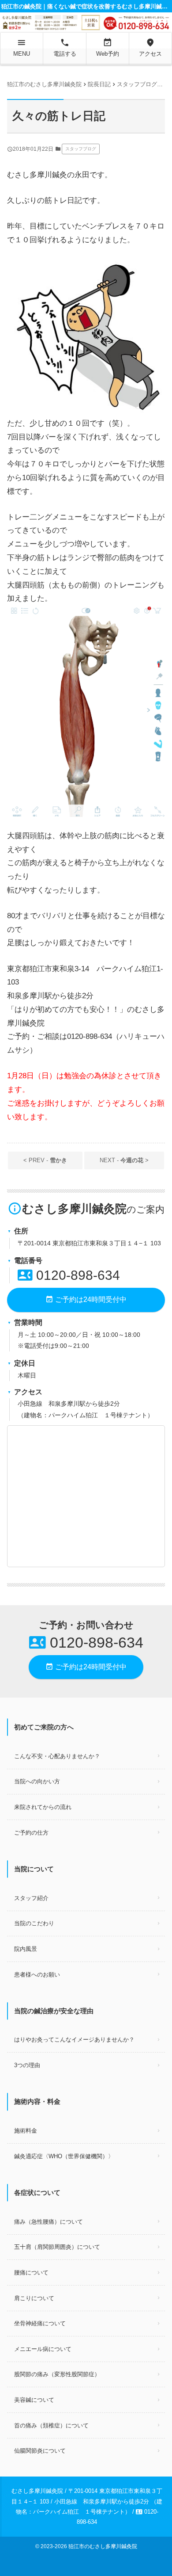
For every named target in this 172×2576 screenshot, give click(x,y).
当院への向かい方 (37, 1781)
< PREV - (45, 1160)
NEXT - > (124, 1160)
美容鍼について (34, 2400)
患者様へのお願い (37, 1975)
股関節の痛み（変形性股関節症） (57, 2374)
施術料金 (26, 2131)
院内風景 (26, 1949)
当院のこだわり (34, 1923)
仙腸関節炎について (40, 2451)
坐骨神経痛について (40, 2323)
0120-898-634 (69, 1275)
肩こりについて (34, 2298)
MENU (22, 47)
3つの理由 (27, 2065)
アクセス (150, 47)
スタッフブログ (81, 149)
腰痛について (31, 2273)
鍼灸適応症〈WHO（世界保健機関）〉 (64, 2156)
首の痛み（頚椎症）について (51, 2425)
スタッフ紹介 (31, 1898)
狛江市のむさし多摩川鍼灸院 (103, 2546)
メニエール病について (43, 2349)
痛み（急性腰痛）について (49, 2222)
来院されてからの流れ (43, 1807)
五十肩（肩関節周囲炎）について (57, 2247)
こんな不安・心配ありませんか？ (57, 1756)
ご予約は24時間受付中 (86, 1299)
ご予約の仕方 (31, 1833)
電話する (65, 47)
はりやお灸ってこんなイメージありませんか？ (74, 2040)
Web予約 (108, 47)
